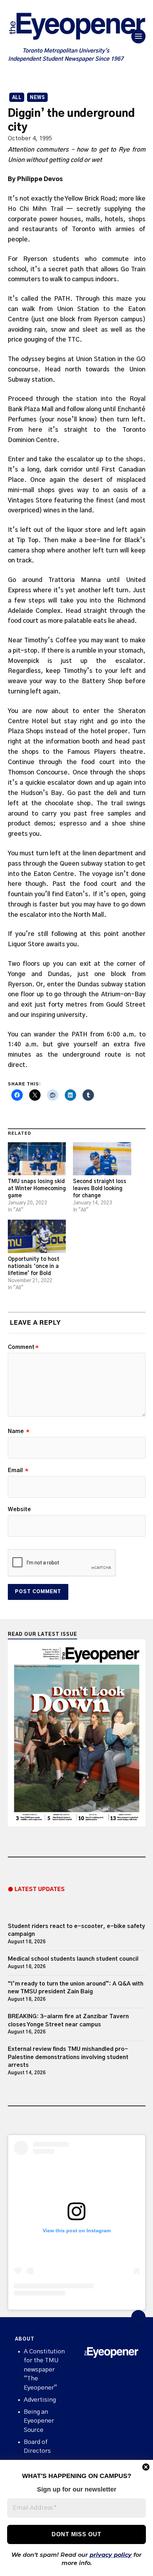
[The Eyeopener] (77, 28)
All (17, 98)
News (37, 98)
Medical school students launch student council (73, 1959)
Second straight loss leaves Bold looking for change (100, 1189)
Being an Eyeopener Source (39, 2421)
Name (19, 1431)
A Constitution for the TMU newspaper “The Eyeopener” (44, 2370)
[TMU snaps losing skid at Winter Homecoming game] (37, 1159)
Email (18, 1470)
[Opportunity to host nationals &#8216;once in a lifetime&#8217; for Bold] (37, 1236)
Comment (23, 1347)
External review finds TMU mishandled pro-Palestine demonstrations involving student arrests (68, 2057)
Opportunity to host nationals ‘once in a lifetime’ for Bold (34, 1266)
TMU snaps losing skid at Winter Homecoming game (37, 1189)
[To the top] (138, 2317)
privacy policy (111, 2555)
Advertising (40, 2400)
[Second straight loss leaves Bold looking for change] (102, 1159)
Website (19, 1509)
